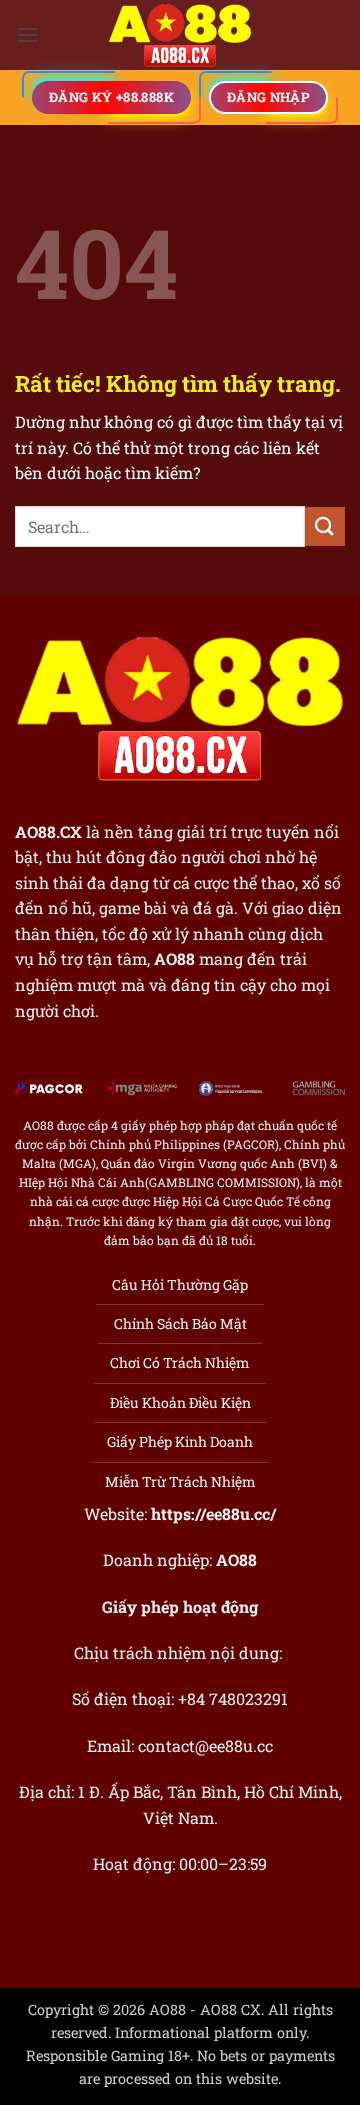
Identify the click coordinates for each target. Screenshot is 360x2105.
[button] (27, 34)
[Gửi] (325, 526)
